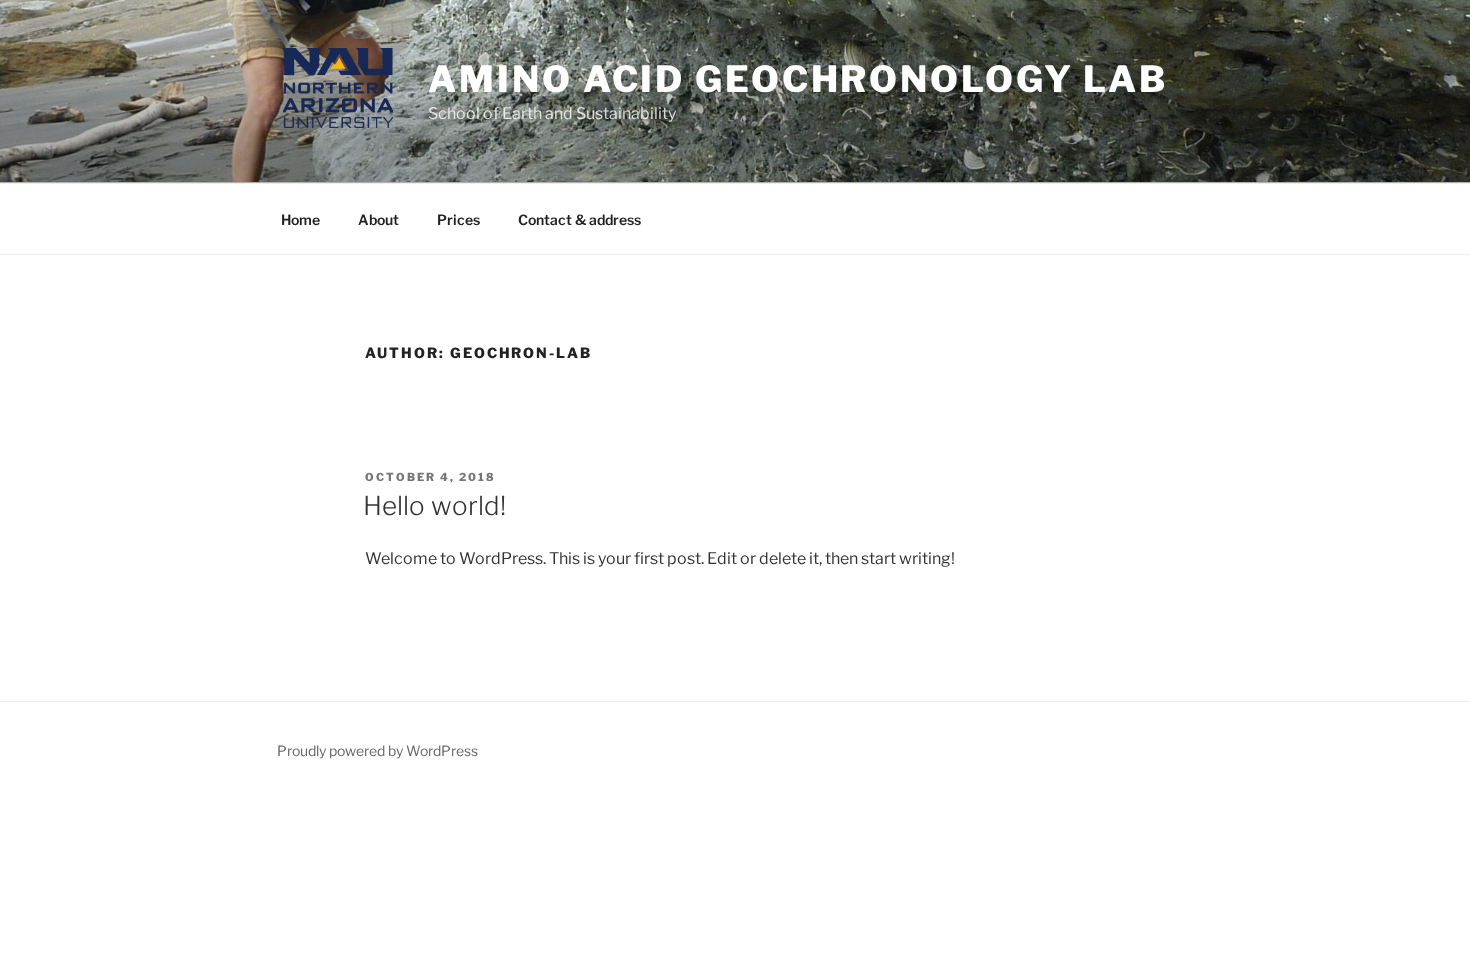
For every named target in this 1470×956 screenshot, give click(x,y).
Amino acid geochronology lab (798, 79)
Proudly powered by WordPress (377, 750)
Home (300, 219)
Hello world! (434, 505)
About (378, 219)
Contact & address (579, 219)
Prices (458, 219)
